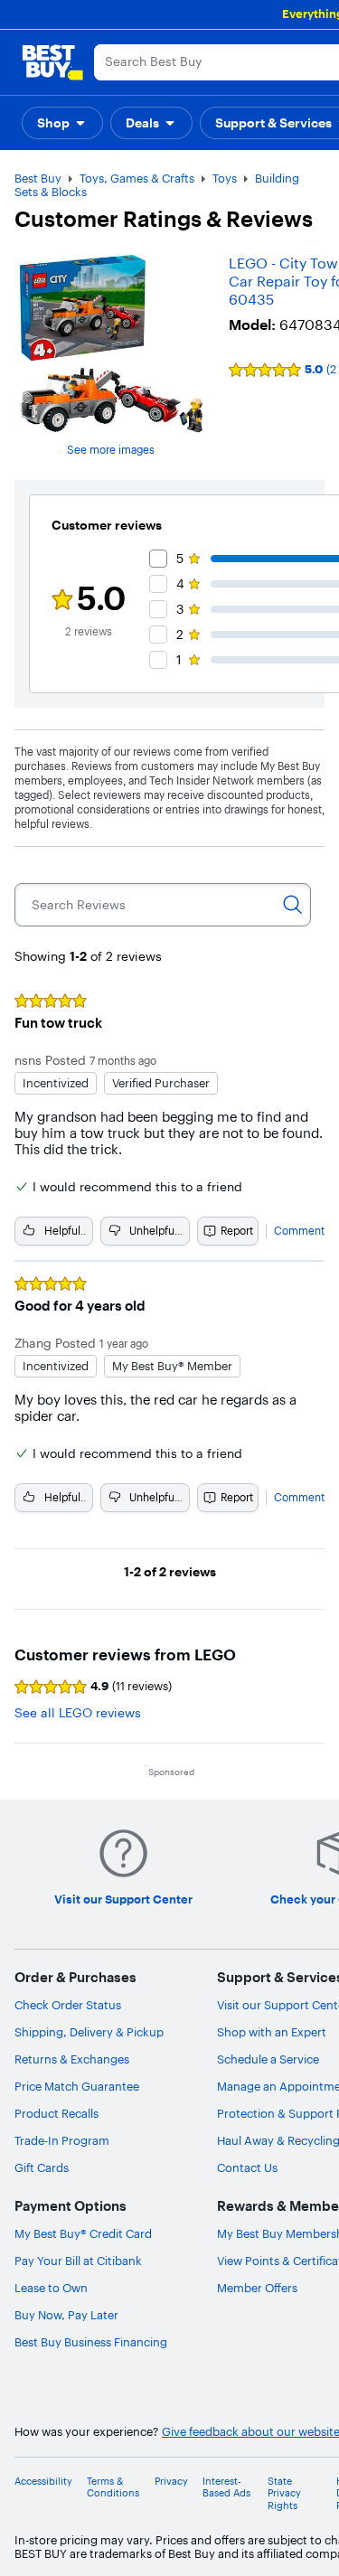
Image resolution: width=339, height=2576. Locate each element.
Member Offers (257, 2288)
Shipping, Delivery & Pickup (89, 2032)
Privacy (171, 2482)
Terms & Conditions (113, 2487)
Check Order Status (68, 2005)
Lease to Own (51, 2288)
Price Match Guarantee (77, 2086)
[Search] (293, 905)
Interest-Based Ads (226, 2487)
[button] (62, 123)
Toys (225, 178)
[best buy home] (52, 62)
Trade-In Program (62, 2140)
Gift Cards (42, 2167)
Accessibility (43, 2482)
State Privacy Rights (284, 2493)
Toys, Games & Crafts (137, 178)
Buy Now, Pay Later (66, 2315)
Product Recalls (56, 2113)
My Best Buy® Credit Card (83, 2233)
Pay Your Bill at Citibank (78, 2261)
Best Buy (38, 178)
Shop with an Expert (272, 2032)
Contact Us (247, 2167)
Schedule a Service (268, 2059)
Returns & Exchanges (72, 2059)
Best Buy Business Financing (91, 2342)
